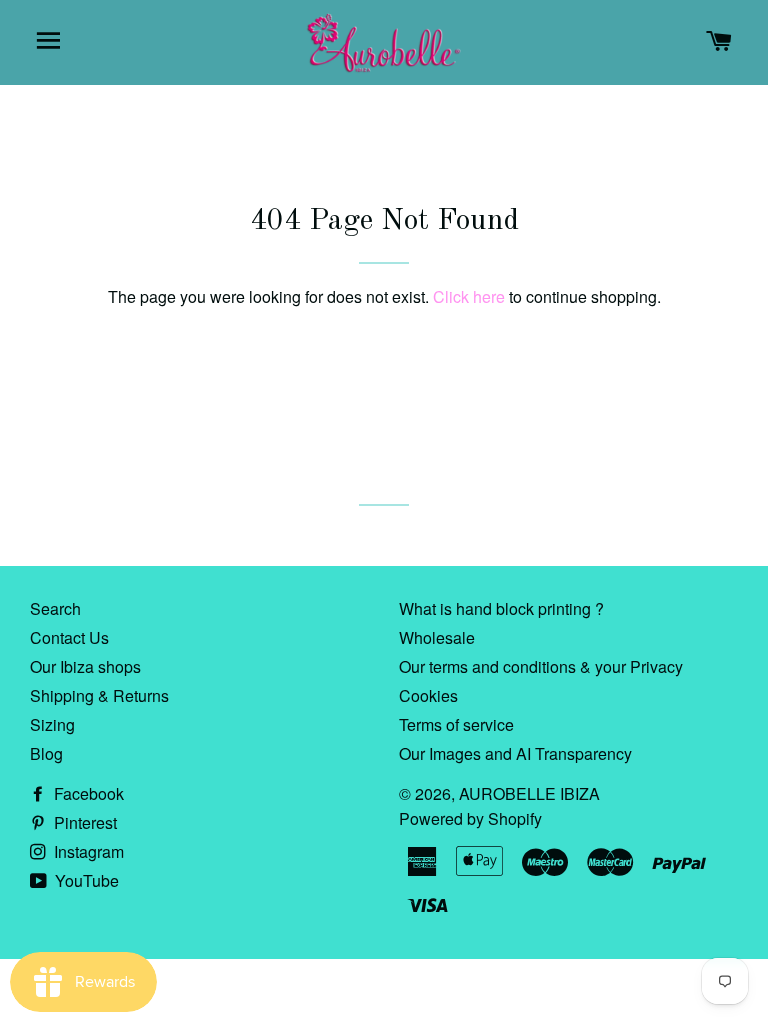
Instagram (87, 851)
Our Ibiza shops (85, 666)
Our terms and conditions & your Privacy (541, 666)
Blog (46, 753)
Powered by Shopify (470, 818)
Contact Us (69, 637)
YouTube (85, 880)
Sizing (52, 724)
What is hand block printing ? (501, 608)
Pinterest (83, 822)
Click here (469, 296)
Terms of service (456, 724)
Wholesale (437, 637)
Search (55, 608)
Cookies (428, 695)
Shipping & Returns (99, 695)
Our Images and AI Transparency (515, 753)
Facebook (87, 793)
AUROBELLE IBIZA (529, 793)
